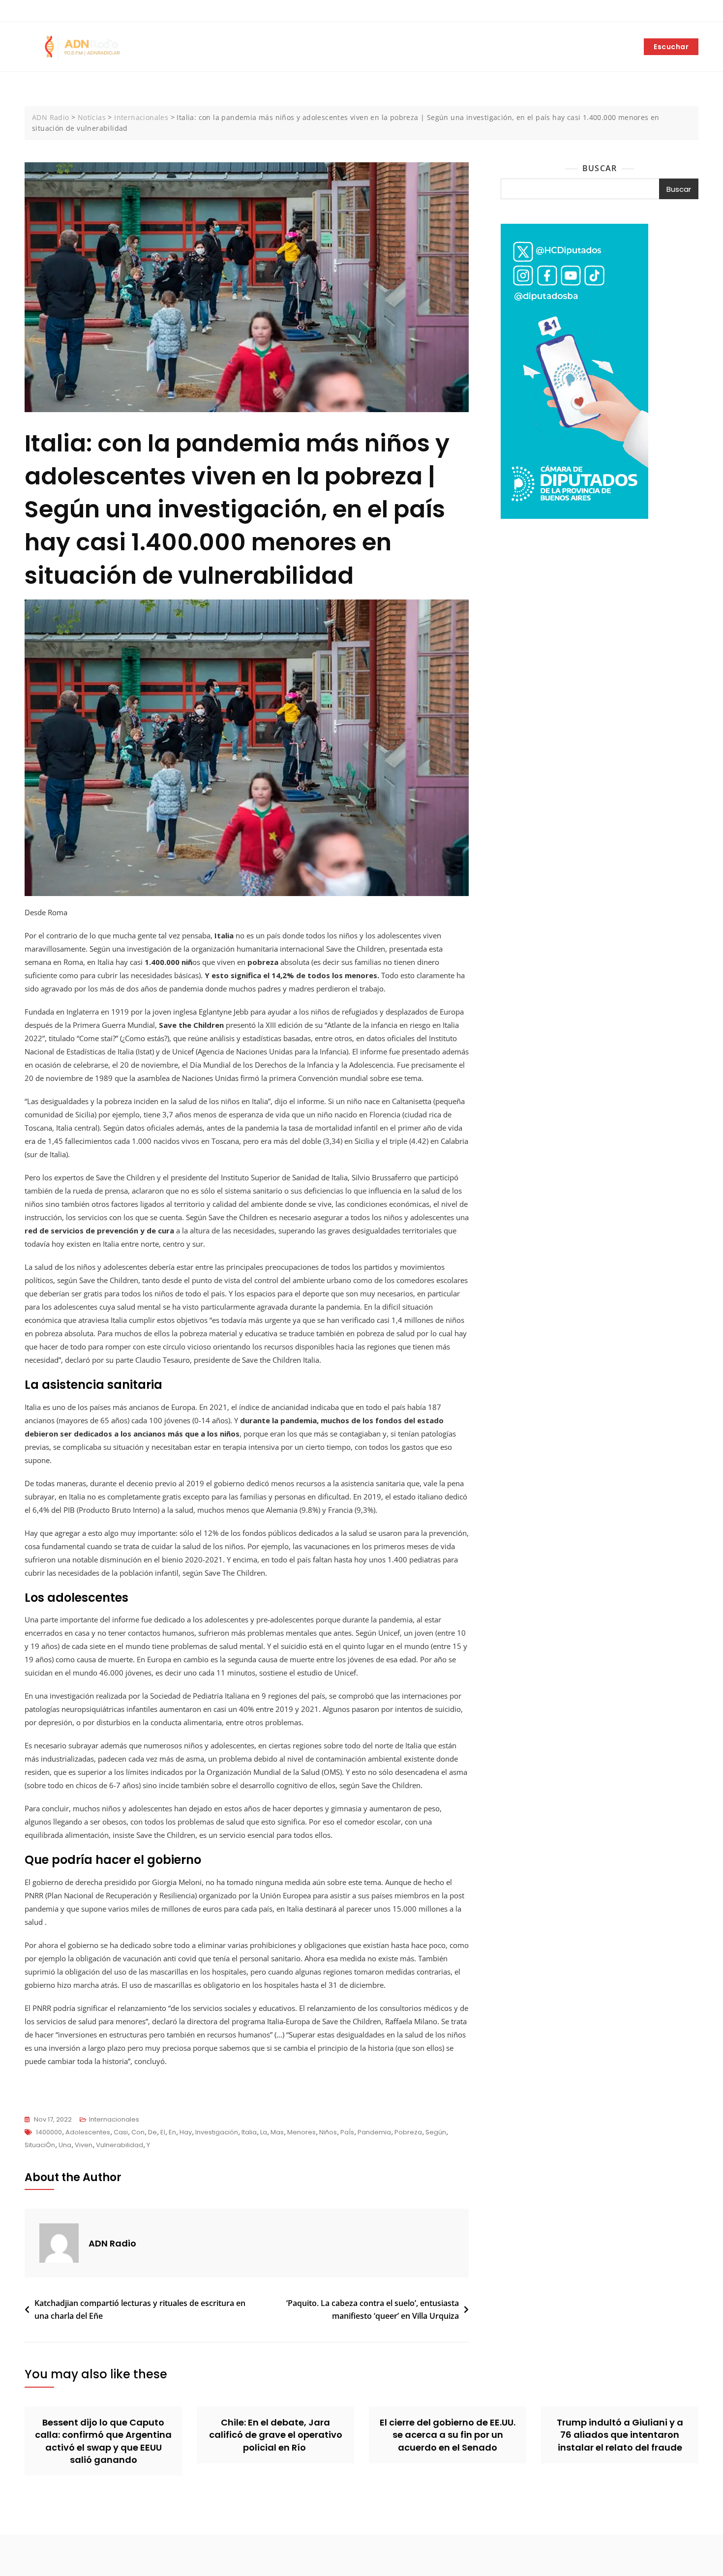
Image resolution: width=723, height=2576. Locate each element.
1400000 (49, 2132)
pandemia (374, 2132)
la (264, 2132)
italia (249, 2132)
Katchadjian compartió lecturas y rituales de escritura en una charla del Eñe (140, 2309)
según (436, 2132)
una (65, 2145)
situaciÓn (40, 2145)
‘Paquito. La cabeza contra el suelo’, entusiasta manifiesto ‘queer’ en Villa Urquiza (373, 2309)
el (163, 2132)
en (172, 2132)
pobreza (408, 2132)
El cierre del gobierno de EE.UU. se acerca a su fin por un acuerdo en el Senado (448, 2435)
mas (277, 2132)
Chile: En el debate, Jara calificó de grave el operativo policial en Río (276, 2435)
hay (186, 2132)
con (138, 2132)
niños (328, 2132)
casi (121, 2132)
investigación (217, 2132)
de (152, 2132)
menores (301, 2132)
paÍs (347, 2132)
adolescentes (88, 2132)
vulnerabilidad (120, 2145)
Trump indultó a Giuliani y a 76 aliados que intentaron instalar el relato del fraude (620, 2435)
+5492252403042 (58, 11)
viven (84, 2145)
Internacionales (114, 2119)
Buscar (600, 168)
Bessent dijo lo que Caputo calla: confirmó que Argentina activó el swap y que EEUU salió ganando (103, 2441)
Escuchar (671, 47)
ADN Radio (112, 2243)
